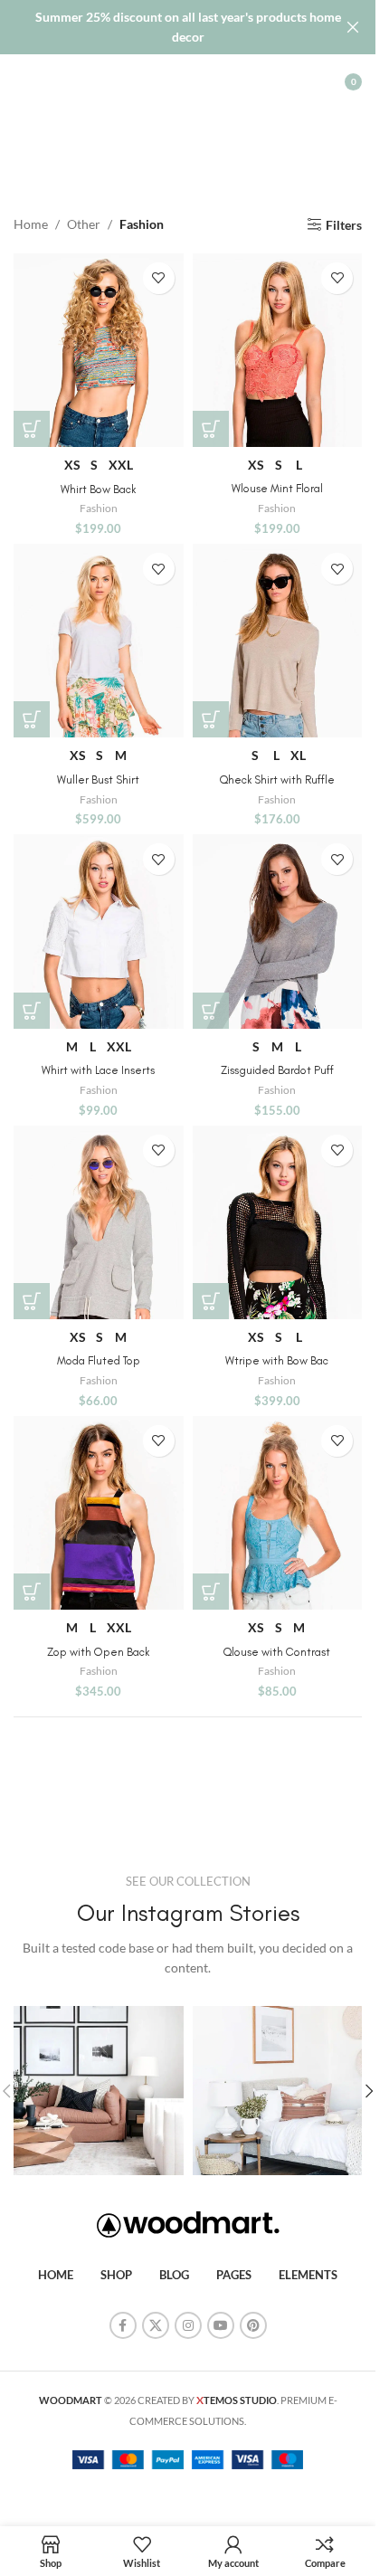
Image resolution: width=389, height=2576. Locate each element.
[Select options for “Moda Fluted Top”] (32, 1301)
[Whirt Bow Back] (99, 350)
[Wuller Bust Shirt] (99, 641)
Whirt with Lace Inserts (98, 1070)
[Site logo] (188, 80)
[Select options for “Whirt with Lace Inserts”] (32, 1011)
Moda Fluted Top (99, 1360)
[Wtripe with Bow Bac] (278, 1222)
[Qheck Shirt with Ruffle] (278, 641)
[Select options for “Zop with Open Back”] (32, 1592)
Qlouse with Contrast (277, 1652)
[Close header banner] (353, 27)
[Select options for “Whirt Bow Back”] (32, 429)
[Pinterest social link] (253, 2325)
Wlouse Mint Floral (277, 488)
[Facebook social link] (123, 2325)
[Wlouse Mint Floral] (278, 350)
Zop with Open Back (98, 1652)
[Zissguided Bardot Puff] (278, 931)
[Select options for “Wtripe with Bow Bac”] (211, 1301)
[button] (369, 2091)
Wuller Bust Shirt (98, 779)
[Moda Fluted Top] (99, 1222)
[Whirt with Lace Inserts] (99, 931)
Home (31, 224)
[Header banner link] (188, 27)
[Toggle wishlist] (159, 278)
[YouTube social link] (221, 2325)
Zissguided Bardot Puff (277, 1070)
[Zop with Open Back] (99, 1513)
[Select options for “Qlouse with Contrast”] (211, 1592)
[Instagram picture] (99, 2091)
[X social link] (156, 2325)
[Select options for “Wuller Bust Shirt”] (32, 719)
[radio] (72, 465)
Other (84, 224)
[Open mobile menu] (23, 81)
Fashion (99, 508)
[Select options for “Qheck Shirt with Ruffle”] (211, 719)
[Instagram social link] (188, 2325)
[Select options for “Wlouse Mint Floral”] (211, 429)
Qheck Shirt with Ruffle (277, 779)
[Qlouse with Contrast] (278, 1513)
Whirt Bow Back (98, 489)
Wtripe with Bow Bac (277, 1360)
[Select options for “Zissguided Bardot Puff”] (211, 1011)
